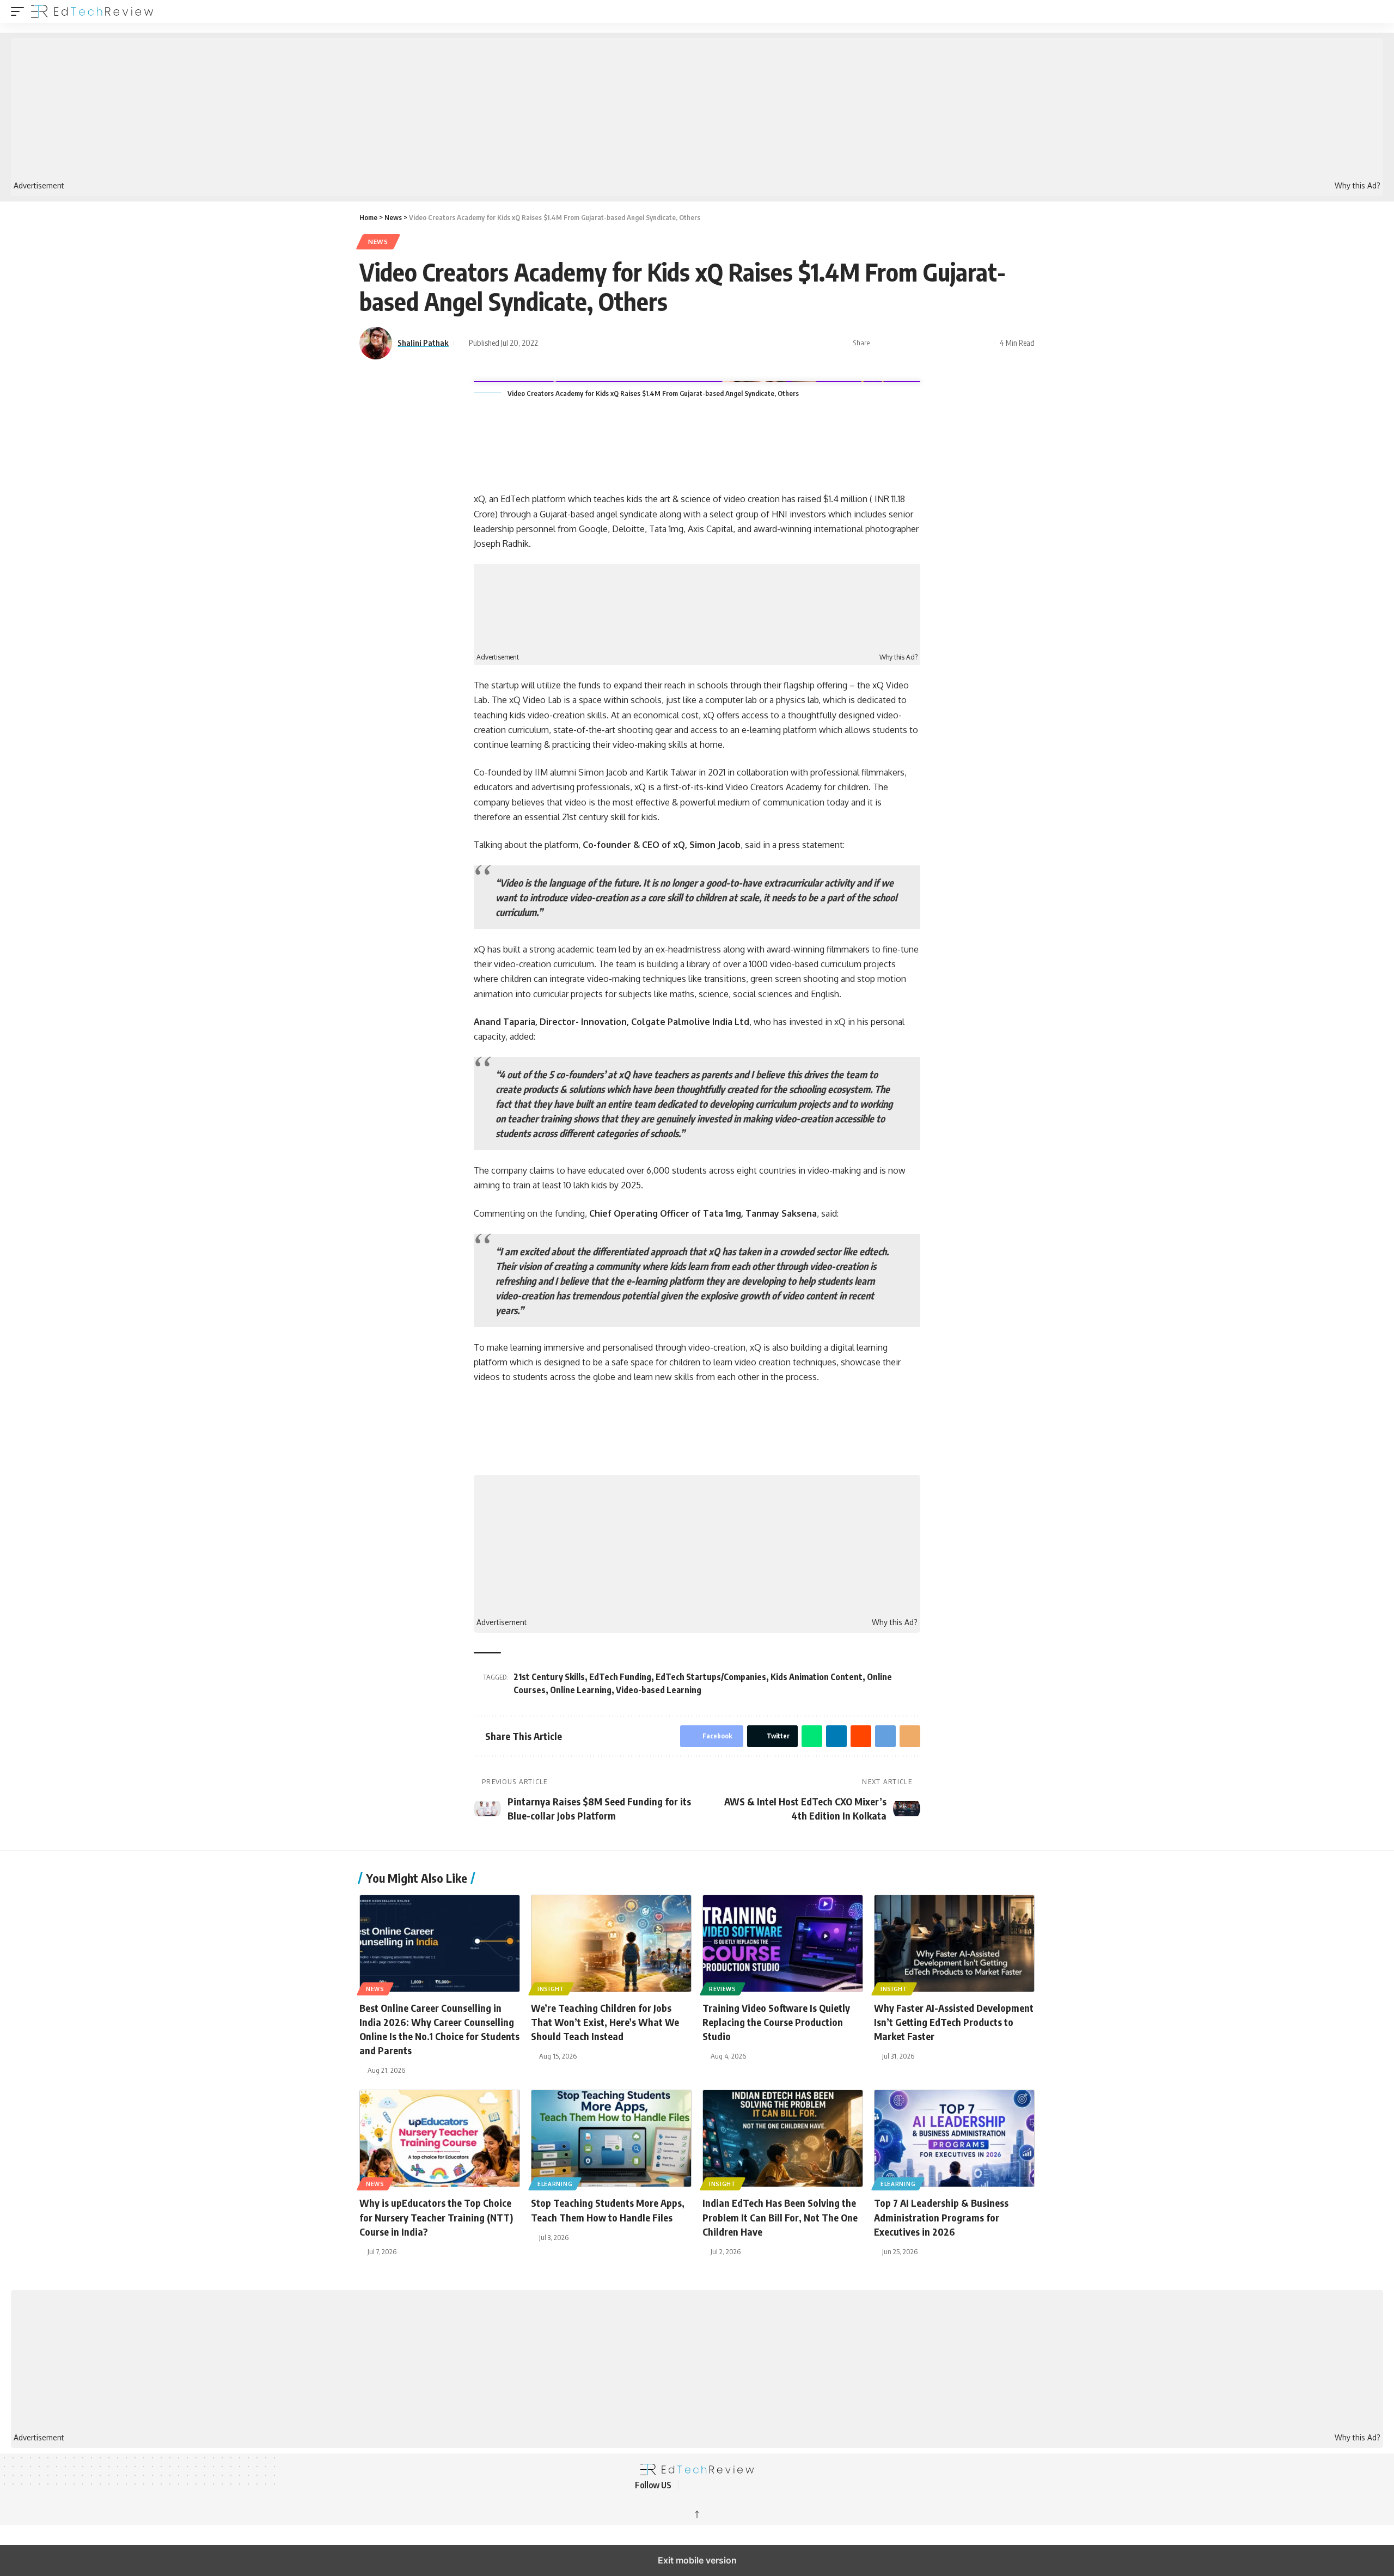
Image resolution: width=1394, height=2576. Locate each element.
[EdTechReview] (92, 11)
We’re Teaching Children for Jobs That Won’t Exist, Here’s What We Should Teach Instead (605, 2022)
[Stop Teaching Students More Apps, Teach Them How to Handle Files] (611, 2138)
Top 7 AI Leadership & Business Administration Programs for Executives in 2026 (941, 2217)
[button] (20, 11)
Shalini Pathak (423, 343)
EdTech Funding (620, 1677)
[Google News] (730, 2485)
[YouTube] (717, 2485)
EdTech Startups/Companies (711, 1677)
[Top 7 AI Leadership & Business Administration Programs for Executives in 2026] (954, 2138)
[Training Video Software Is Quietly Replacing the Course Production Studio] (783, 1943)
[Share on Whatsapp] (915, 343)
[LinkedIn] (756, 2485)
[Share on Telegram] (966, 343)
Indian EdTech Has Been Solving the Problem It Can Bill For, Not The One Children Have (780, 2217)
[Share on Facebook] (882, 343)
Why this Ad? (1358, 186)
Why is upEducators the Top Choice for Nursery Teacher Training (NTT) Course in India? (436, 2217)
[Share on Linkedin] (932, 343)
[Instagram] (743, 2485)
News (378, 242)
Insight (551, 1989)
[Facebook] (690, 2485)
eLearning (555, 2184)
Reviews (723, 1989)
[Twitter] (704, 2485)
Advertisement (39, 186)
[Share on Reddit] (949, 343)
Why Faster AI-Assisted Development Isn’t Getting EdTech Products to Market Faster (954, 2022)
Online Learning (581, 1690)
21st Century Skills (549, 1677)
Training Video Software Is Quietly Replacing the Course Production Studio (776, 2022)
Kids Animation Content (817, 1677)
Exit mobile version (697, 2560)
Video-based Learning (659, 1690)
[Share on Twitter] (898, 343)
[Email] (983, 343)
